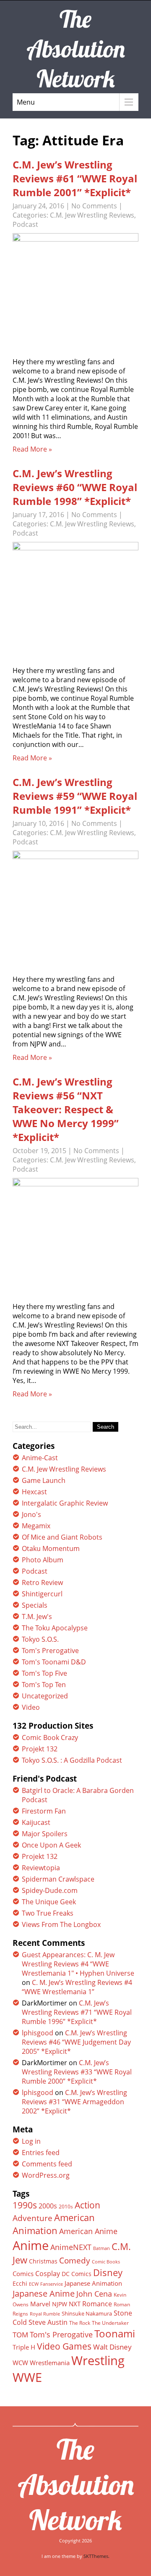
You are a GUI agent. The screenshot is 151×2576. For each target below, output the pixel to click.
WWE (27, 2377)
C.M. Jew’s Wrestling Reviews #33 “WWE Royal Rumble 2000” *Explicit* (77, 2072)
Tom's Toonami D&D (54, 1662)
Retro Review (42, 1582)
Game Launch (44, 1480)
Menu (26, 102)
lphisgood (38, 2033)
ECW (34, 2284)
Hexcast (34, 1492)
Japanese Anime (44, 2293)
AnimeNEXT (71, 2247)
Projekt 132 (40, 1749)
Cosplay (48, 2274)
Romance (97, 2304)
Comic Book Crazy (50, 1737)
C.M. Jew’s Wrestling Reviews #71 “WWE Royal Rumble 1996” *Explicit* (77, 2012)
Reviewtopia (41, 1868)
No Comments (94, 206)
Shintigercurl (42, 1594)
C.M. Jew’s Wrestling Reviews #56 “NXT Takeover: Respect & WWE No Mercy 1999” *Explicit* (66, 1109)
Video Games (64, 2346)
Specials (35, 1605)
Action (87, 2205)
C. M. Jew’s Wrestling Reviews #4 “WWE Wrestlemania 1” (77, 1987)
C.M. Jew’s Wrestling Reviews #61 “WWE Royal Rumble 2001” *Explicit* (75, 178)
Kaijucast (36, 1822)
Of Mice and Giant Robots (62, 1537)
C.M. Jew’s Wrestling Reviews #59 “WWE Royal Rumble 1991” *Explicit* (75, 796)
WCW (20, 2363)
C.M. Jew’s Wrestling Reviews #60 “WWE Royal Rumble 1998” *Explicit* (75, 487)
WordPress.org (46, 2175)
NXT (75, 2304)
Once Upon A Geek (51, 1845)
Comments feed (47, 2164)
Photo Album (43, 1560)
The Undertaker (110, 2323)
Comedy (75, 2261)
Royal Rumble (45, 2314)
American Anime (88, 2231)
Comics (23, 2274)
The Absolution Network (76, 2484)
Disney (108, 2272)
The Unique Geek (49, 1902)
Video (31, 1707)
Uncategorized (45, 1696)
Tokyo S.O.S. (40, 1639)
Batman (102, 2248)
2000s (48, 2206)
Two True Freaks (48, 1913)
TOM (20, 2335)
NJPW (60, 2304)
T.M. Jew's (37, 1617)
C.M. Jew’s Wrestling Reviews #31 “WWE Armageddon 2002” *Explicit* (74, 2102)
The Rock (80, 2323)
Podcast (25, 224)
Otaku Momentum (51, 1548)
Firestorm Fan (44, 1811)
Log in (31, 2141)
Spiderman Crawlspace (58, 1879)
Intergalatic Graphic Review (65, 1503)
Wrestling (98, 2360)
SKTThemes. (96, 2556)
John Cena (94, 2294)
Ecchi (20, 2284)
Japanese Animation (93, 2283)
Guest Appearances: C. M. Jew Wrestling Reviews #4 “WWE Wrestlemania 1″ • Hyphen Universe (78, 1964)
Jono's (31, 1514)
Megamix (36, 1526)
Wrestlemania (50, 2363)
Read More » (32, 449)
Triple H (24, 2347)
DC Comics (77, 2274)
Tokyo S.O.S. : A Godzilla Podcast (72, 1760)
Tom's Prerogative (50, 1651)
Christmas (43, 2261)
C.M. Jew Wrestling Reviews (92, 215)
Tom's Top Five (44, 1673)
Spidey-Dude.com (50, 1890)
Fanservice (52, 2284)
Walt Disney (112, 2347)
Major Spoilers (45, 1834)
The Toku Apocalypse (55, 1628)
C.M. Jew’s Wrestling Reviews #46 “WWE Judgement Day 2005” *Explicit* (76, 2042)
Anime (31, 2245)
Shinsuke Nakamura (87, 2313)
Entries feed (41, 2153)
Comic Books (106, 2262)
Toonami (115, 2334)
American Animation (54, 2224)
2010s (66, 2207)
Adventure (33, 2218)
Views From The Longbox (61, 1924)
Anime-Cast (40, 1458)
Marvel (40, 2304)
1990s (25, 2205)
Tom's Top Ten (44, 1685)
